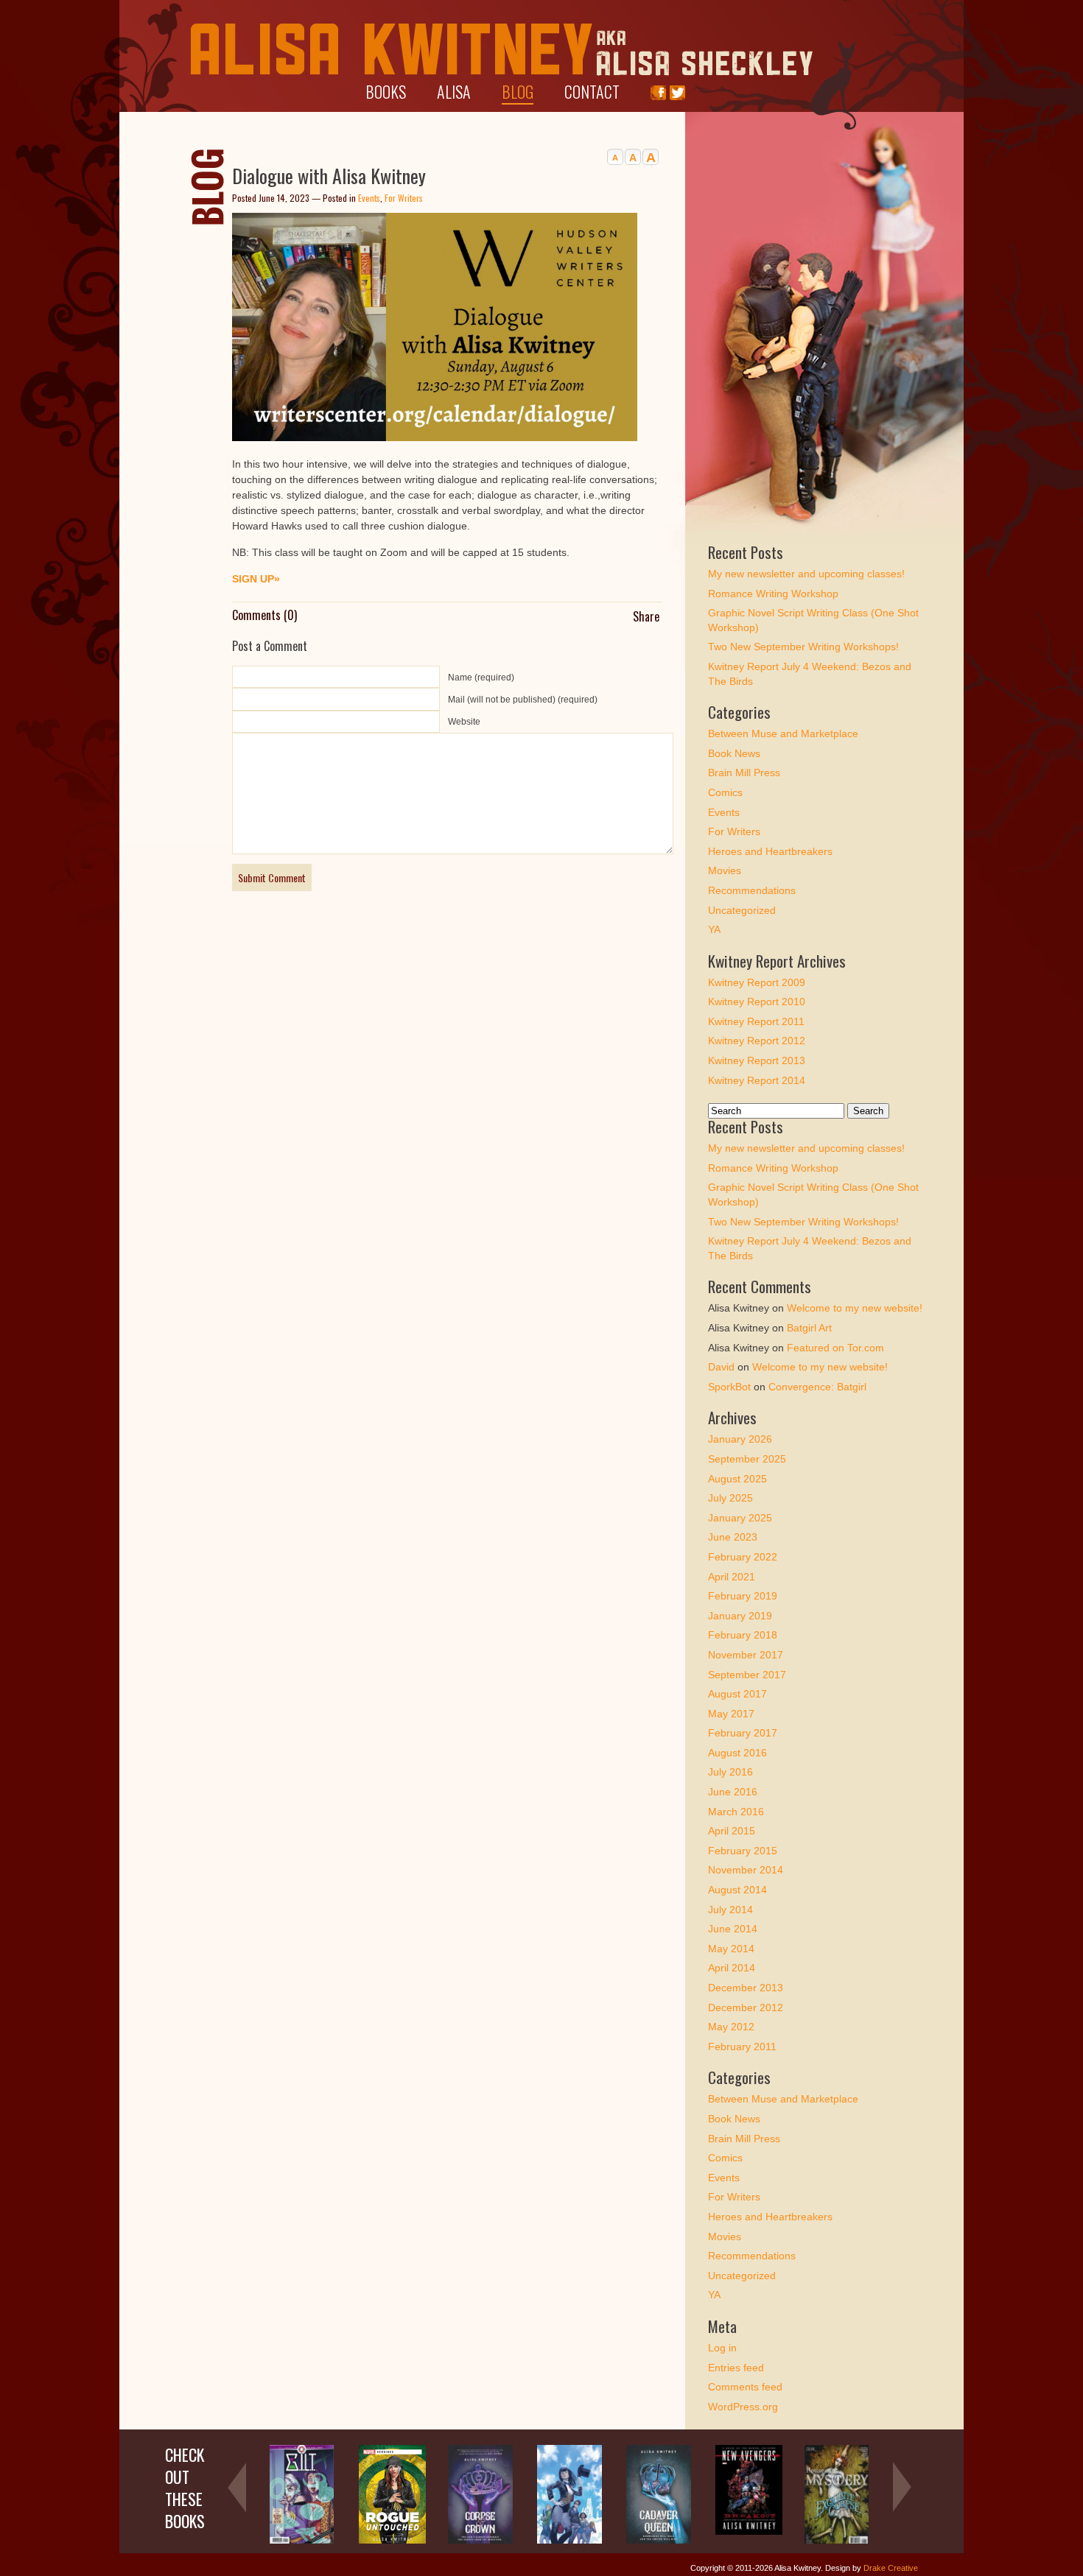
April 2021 (732, 1577)
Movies (725, 870)
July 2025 (730, 1498)
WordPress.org (743, 2407)
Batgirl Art (809, 1328)
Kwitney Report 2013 (757, 1060)
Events (369, 198)
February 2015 (743, 1851)
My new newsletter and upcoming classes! (806, 574)
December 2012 (746, 2007)
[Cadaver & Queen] (659, 2541)
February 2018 (743, 1635)
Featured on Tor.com (835, 1348)
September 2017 (747, 1675)
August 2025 (737, 1479)
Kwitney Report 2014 (757, 1080)
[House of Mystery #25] (837, 2541)
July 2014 (730, 1910)
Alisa (454, 91)
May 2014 (731, 1949)
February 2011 (742, 2047)
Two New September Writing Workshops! (803, 647)
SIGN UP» (256, 579)
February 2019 (743, 1596)
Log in (722, 2348)
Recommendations (752, 890)
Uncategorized (742, 910)
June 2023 (733, 1537)
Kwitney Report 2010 (757, 1002)
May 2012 (731, 2027)
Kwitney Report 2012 (757, 1041)
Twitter (677, 93)
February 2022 (743, 1557)
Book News (734, 753)
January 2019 (740, 1616)
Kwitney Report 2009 (757, 982)
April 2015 (732, 1831)
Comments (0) (264, 615)
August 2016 (737, 1753)
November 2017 (746, 1655)
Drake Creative (891, 2568)
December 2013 (746, 1988)
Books (386, 91)
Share (646, 616)
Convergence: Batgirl (817, 1387)
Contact (592, 91)
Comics (725, 792)
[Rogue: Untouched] (392, 2541)
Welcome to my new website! (855, 1308)
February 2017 (743, 1733)
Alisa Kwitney (502, 50)
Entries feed (736, 2368)
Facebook (658, 93)
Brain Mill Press (744, 773)
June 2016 (733, 1792)
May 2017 (731, 1714)
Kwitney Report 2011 (756, 1021)
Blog (518, 91)
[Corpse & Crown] (480, 2541)
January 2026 (740, 1439)
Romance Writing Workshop (773, 594)
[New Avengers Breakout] (749, 2532)
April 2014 (732, 1968)
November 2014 (746, 1870)
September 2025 (747, 1459)
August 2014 (737, 1890)
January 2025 (740, 1518)
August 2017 (737, 1694)
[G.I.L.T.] (302, 2541)
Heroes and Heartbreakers (770, 851)
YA (714, 929)
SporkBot (729, 1387)
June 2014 (733, 1929)
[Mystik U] (569, 2541)
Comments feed (745, 2387)
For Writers (404, 198)
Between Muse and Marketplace (783, 733)
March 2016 (736, 1812)
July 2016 (730, 1772)
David (721, 1367)
